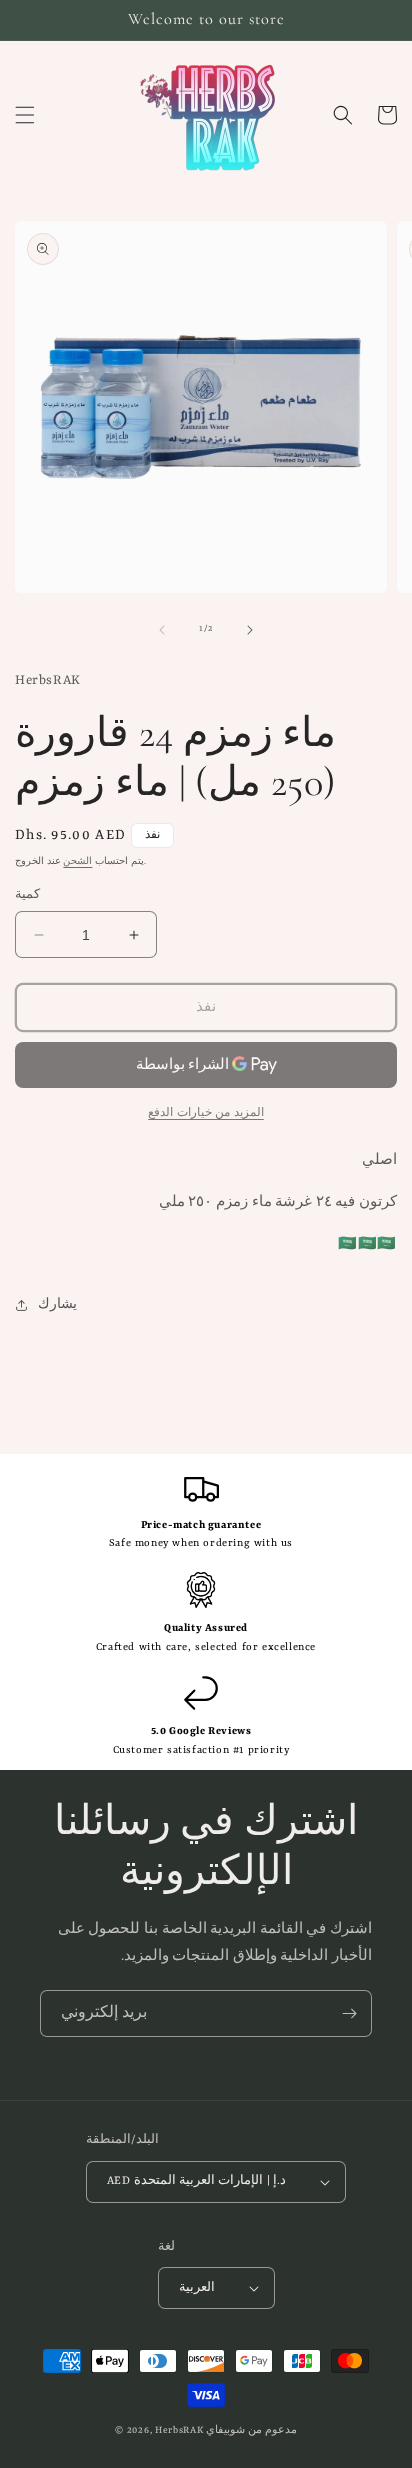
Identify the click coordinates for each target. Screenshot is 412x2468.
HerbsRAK (179, 2430)
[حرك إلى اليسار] (162, 630)
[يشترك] (349, 2013)
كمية (27, 895)
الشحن (77, 862)
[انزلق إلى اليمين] (250, 630)
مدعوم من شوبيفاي (251, 2430)
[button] (25, 115)
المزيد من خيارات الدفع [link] (206, 1113)
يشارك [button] (57, 1305)
